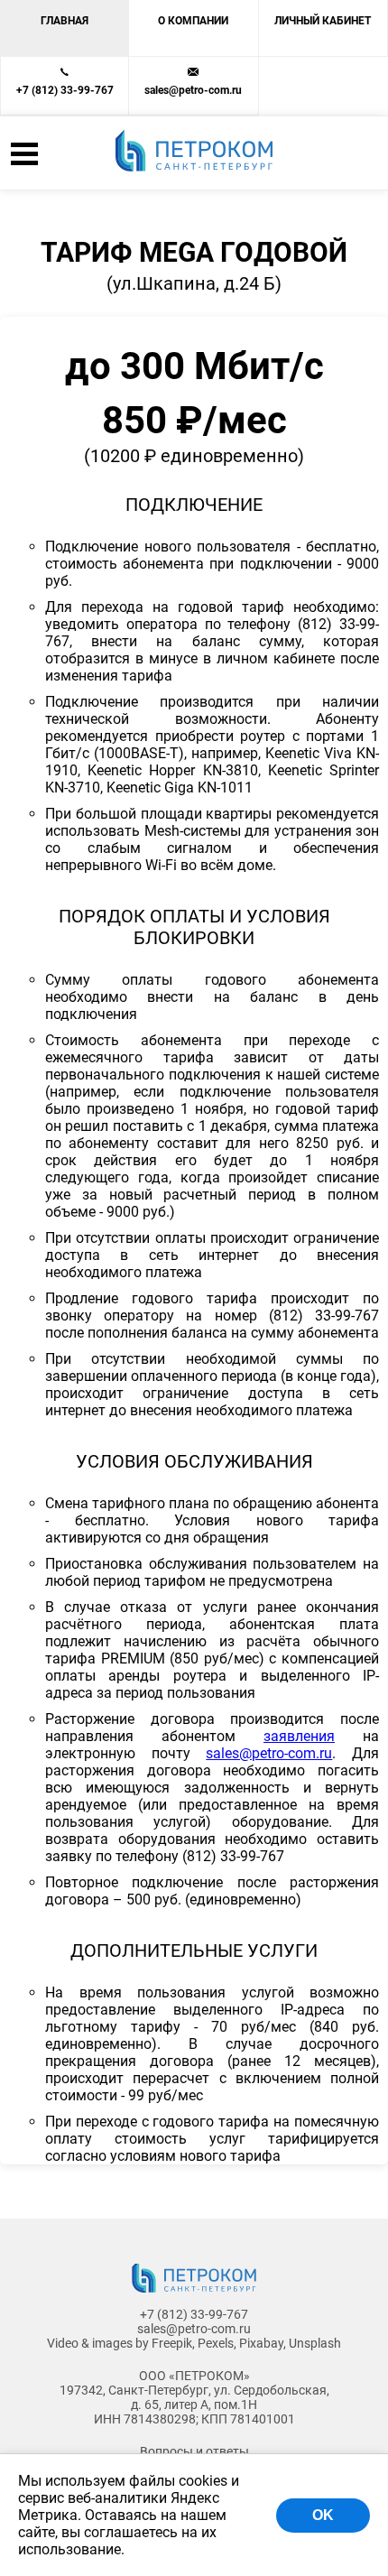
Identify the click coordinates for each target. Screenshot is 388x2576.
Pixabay (261, 2343)
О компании (193, 21)
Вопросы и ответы (194, 2451)
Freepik (172, 2343)
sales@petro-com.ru (193, 90)
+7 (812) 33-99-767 (65, 90)
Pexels (216, 2343)
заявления (299, 1736)
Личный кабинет (323, 21)
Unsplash (315, 2343)
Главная (65, 21)
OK (323, 2515)
